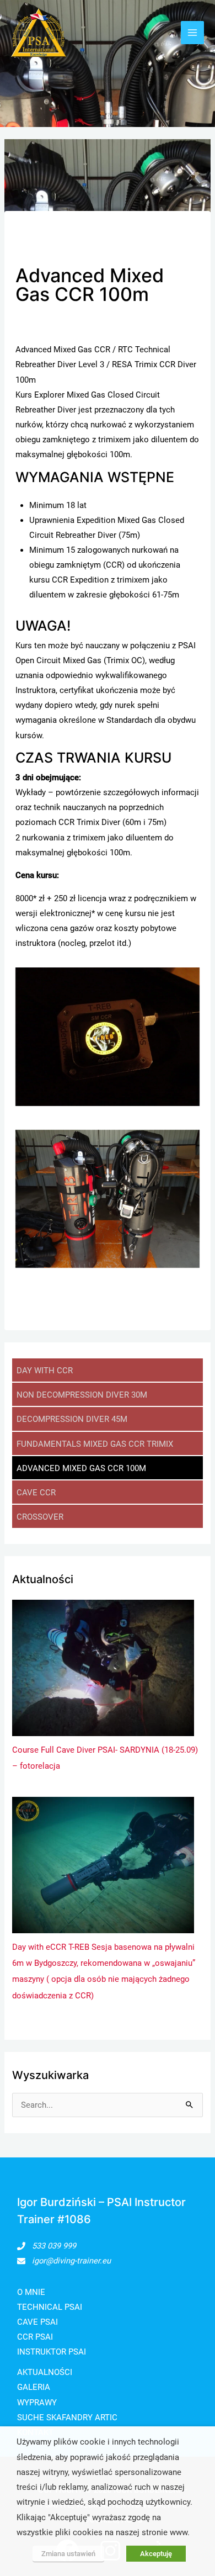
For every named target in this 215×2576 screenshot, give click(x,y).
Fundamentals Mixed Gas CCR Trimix (95, 1444)
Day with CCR (45, 1371)
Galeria (34, 2387)
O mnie (31, 2292)
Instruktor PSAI (52, 2352)
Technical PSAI (50, 2307)
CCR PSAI (35, 2337)
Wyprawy (37, 2403)
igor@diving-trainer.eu (71, 2261)
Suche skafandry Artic (67, 2418)
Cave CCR (36, 1493)
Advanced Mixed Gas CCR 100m (81, 1468)
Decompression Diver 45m (72, 1419)
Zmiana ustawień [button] (68, 2554)
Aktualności (45, 2372)
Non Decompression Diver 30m (82, 1395)
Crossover (40, 1517)
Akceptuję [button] (156, 2554)
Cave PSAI (37, 2322)
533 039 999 (54, 2246)
